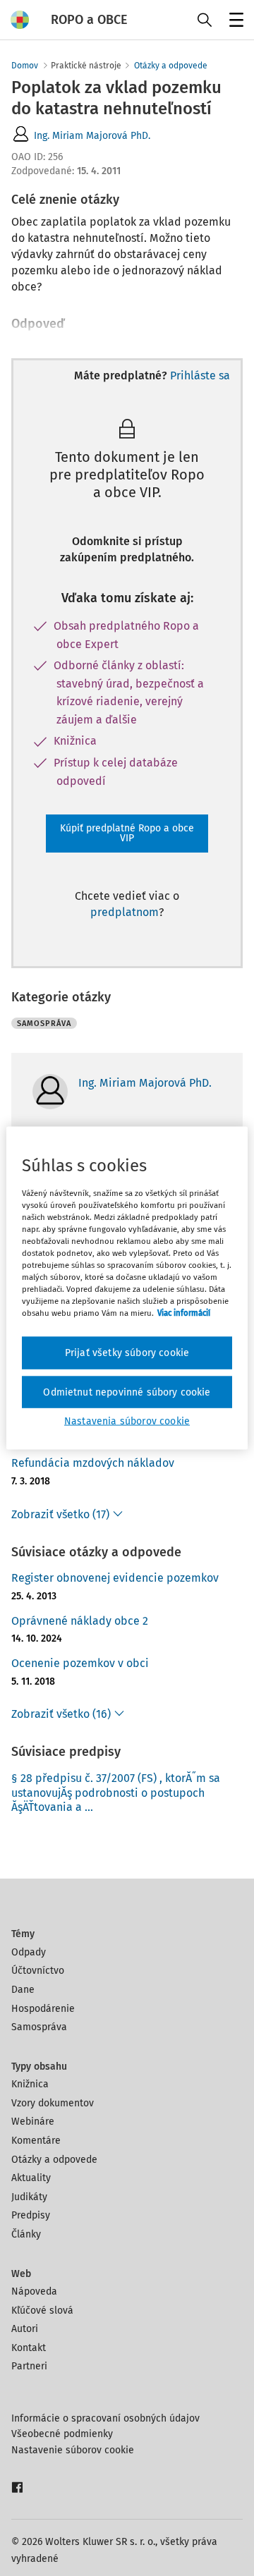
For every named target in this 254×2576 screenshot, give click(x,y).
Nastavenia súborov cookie (127, 1421)
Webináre (33, 2122)
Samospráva (39, 2027)
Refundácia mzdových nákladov (93, 1463)
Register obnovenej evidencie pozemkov (115, 1578)
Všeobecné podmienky (62, 2434)
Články (26, 2234)
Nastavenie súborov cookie (73, 2450)
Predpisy (31, 2215)
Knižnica (30, 2084)
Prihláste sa (200, 376)
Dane (23, 1990)
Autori (25, 2329)
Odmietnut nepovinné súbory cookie (127, 1392)
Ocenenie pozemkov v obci (80, 1663)
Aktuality (31, 2178)
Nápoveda (34, 2291)
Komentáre (36, 2141)
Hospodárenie (43, 2009)
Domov (25, 66)
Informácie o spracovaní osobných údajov (105, 2418)
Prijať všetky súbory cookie (127, 1353)
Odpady (29, 1952)
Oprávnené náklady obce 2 (80, 1621)
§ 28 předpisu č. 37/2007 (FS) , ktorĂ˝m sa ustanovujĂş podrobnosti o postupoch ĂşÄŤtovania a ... (116, 1793)
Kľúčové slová (42, 2311)
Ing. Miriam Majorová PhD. (92, 136)
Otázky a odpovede (171, 66)
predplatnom (125, 912)
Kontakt (29, 2348)
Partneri (29, 2366)
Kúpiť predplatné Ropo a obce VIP (127, 833)
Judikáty (29, 2197)
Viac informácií (184, 1313)
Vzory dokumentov (53, 2103)
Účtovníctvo (38, 1971)
